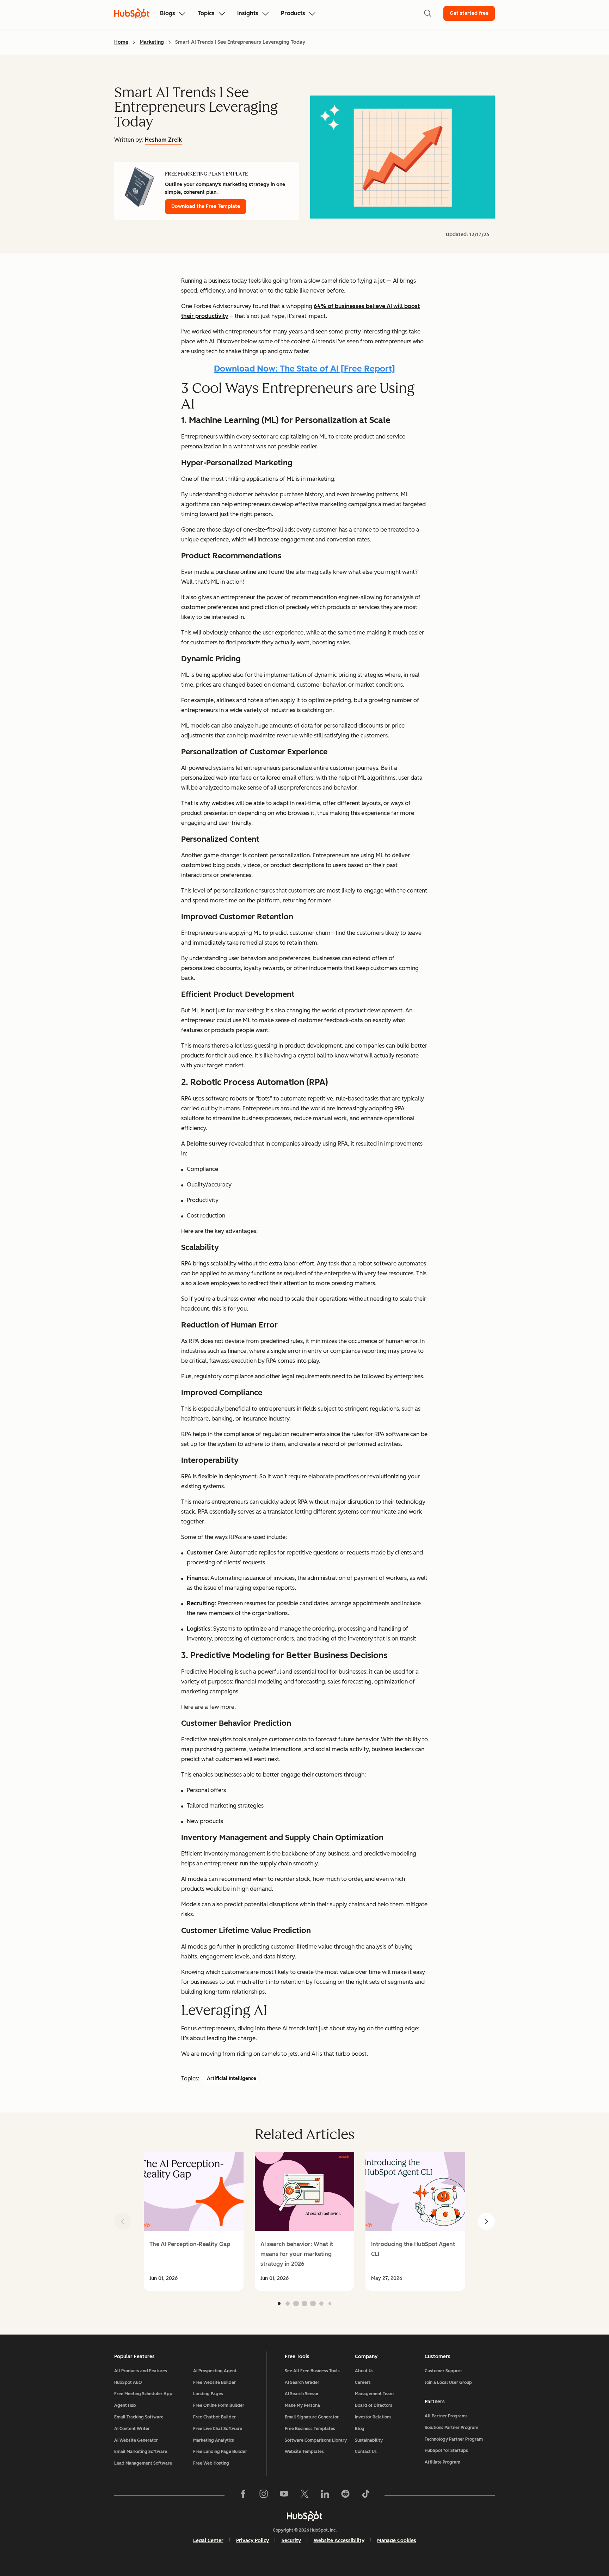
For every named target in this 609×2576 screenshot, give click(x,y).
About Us (364, 2371)
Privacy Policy (253, 2541)
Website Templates (304, 2452)
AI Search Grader (302, 2382)
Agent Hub (125, 2405)
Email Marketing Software (141, 2452)
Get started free (469, 13)
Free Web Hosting (211, 2463)
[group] (194, 2221)
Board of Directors (374, 2405)
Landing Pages (208, 2394)
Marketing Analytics (214, 2440)
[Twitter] (304, 2495)
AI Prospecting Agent (215, 2371)
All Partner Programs (446, 2416)
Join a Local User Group (448, 2382)
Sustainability (369, 2440)
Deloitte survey (207, 1144)
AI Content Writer (132, 2429)
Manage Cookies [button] (397, 2541)
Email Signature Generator (312, 2417)
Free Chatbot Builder (214, 2417)
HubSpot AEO (128, 2382)
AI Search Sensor (302, 2394)
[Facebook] (243, 2495)
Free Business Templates (310, 2429)
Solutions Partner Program (451, 2428)
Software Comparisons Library (316, 2440)
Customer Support (443, 2371)
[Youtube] (284, 2495)
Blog (360, 2429)
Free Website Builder (214, 2382)
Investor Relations (373, 2417)
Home (121, 42)
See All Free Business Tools (312, 2371)
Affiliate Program (442, 2462)
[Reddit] (345, 2495)
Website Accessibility (339, 2541)
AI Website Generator (136, 2440)
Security (291, 2541)
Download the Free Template (206, 206)
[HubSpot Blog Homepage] (132, 13)
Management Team (374, 2394)
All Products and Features (141, 2371)
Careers (363, 2382)
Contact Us (366, 2452)
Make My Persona (302, 2405)
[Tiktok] (366, 2495)
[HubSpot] (304, 2516)
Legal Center (208, 2541)
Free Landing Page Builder (220, 2452)
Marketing (152, 42)
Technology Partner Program (454, 2439)
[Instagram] (264, 2495)
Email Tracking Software (139, 2417)
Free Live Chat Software (218, 2429)
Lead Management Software (143, 2463)
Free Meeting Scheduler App (143, 2394)
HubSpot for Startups (446, 2451)
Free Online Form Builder (219, 2405)
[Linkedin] (325, 2495)
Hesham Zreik (163, 140)
